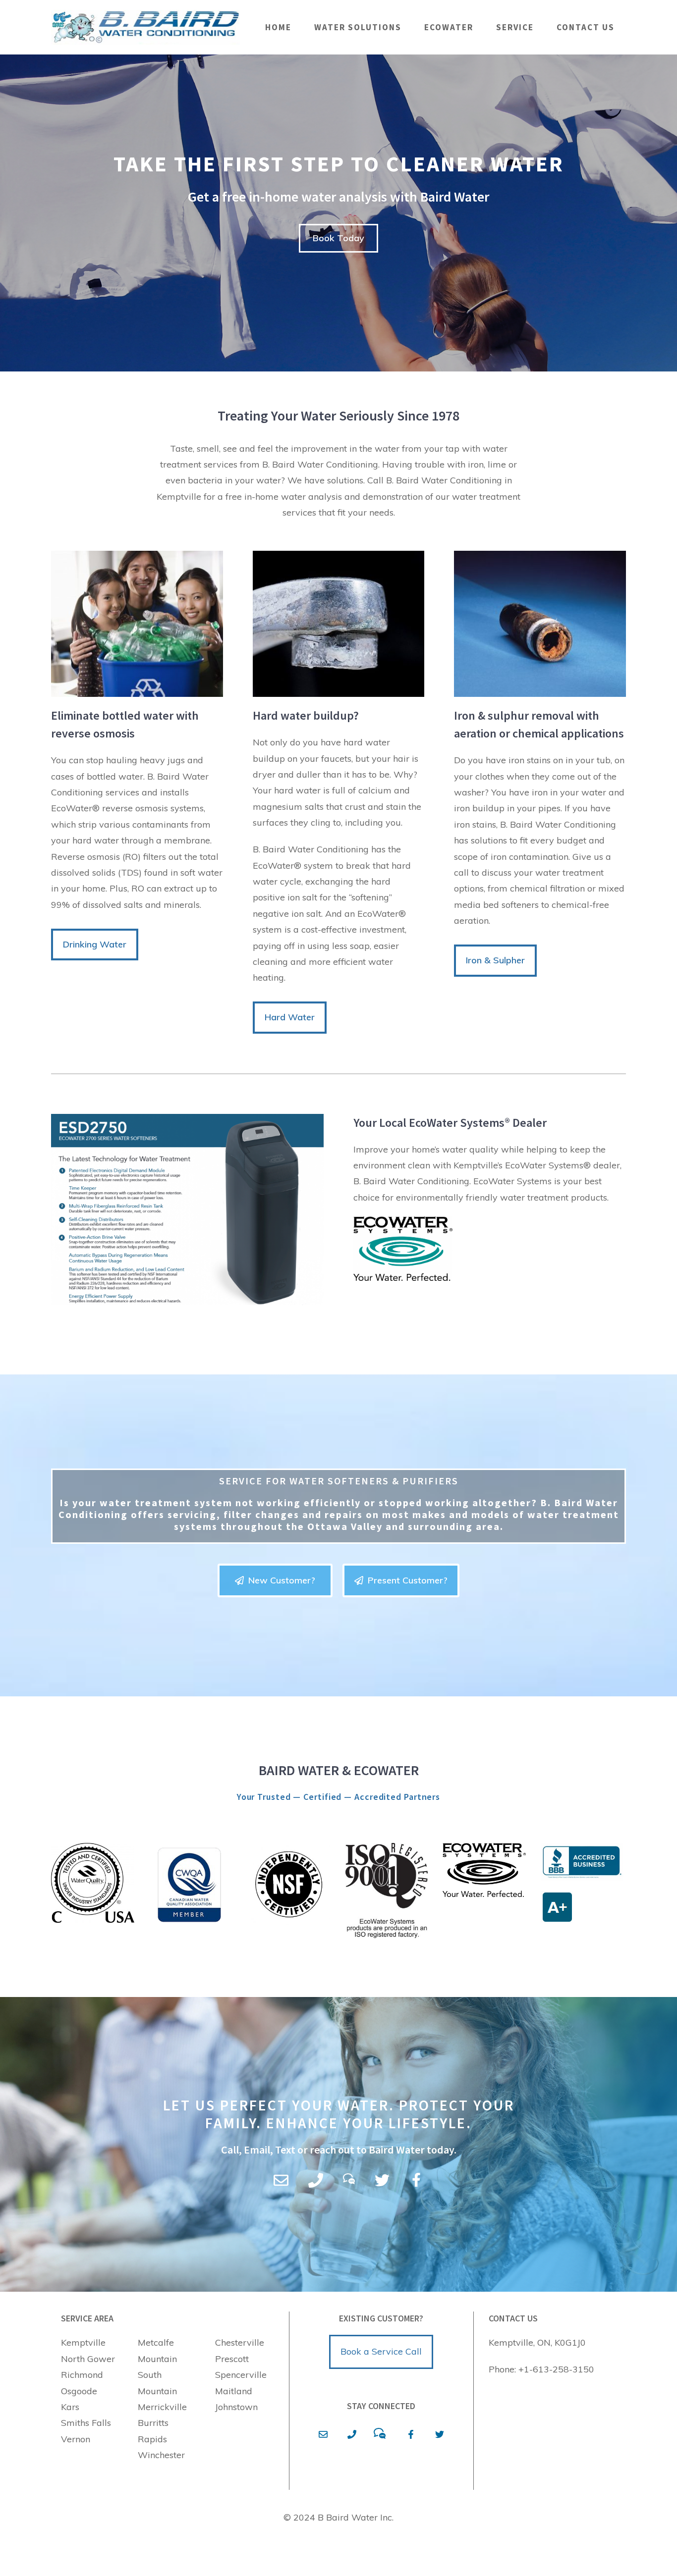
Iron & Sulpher (495, 960)
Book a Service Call (381, 2351)
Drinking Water (95, 944)
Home (278, 27)
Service (515, 27)
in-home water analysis (293, 497)
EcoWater (449, 27)
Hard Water (290, 1017)
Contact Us (586, 27)
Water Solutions (358, 27)
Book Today (338, 238)
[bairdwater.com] (145, 27)
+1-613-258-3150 (556, 2369)
